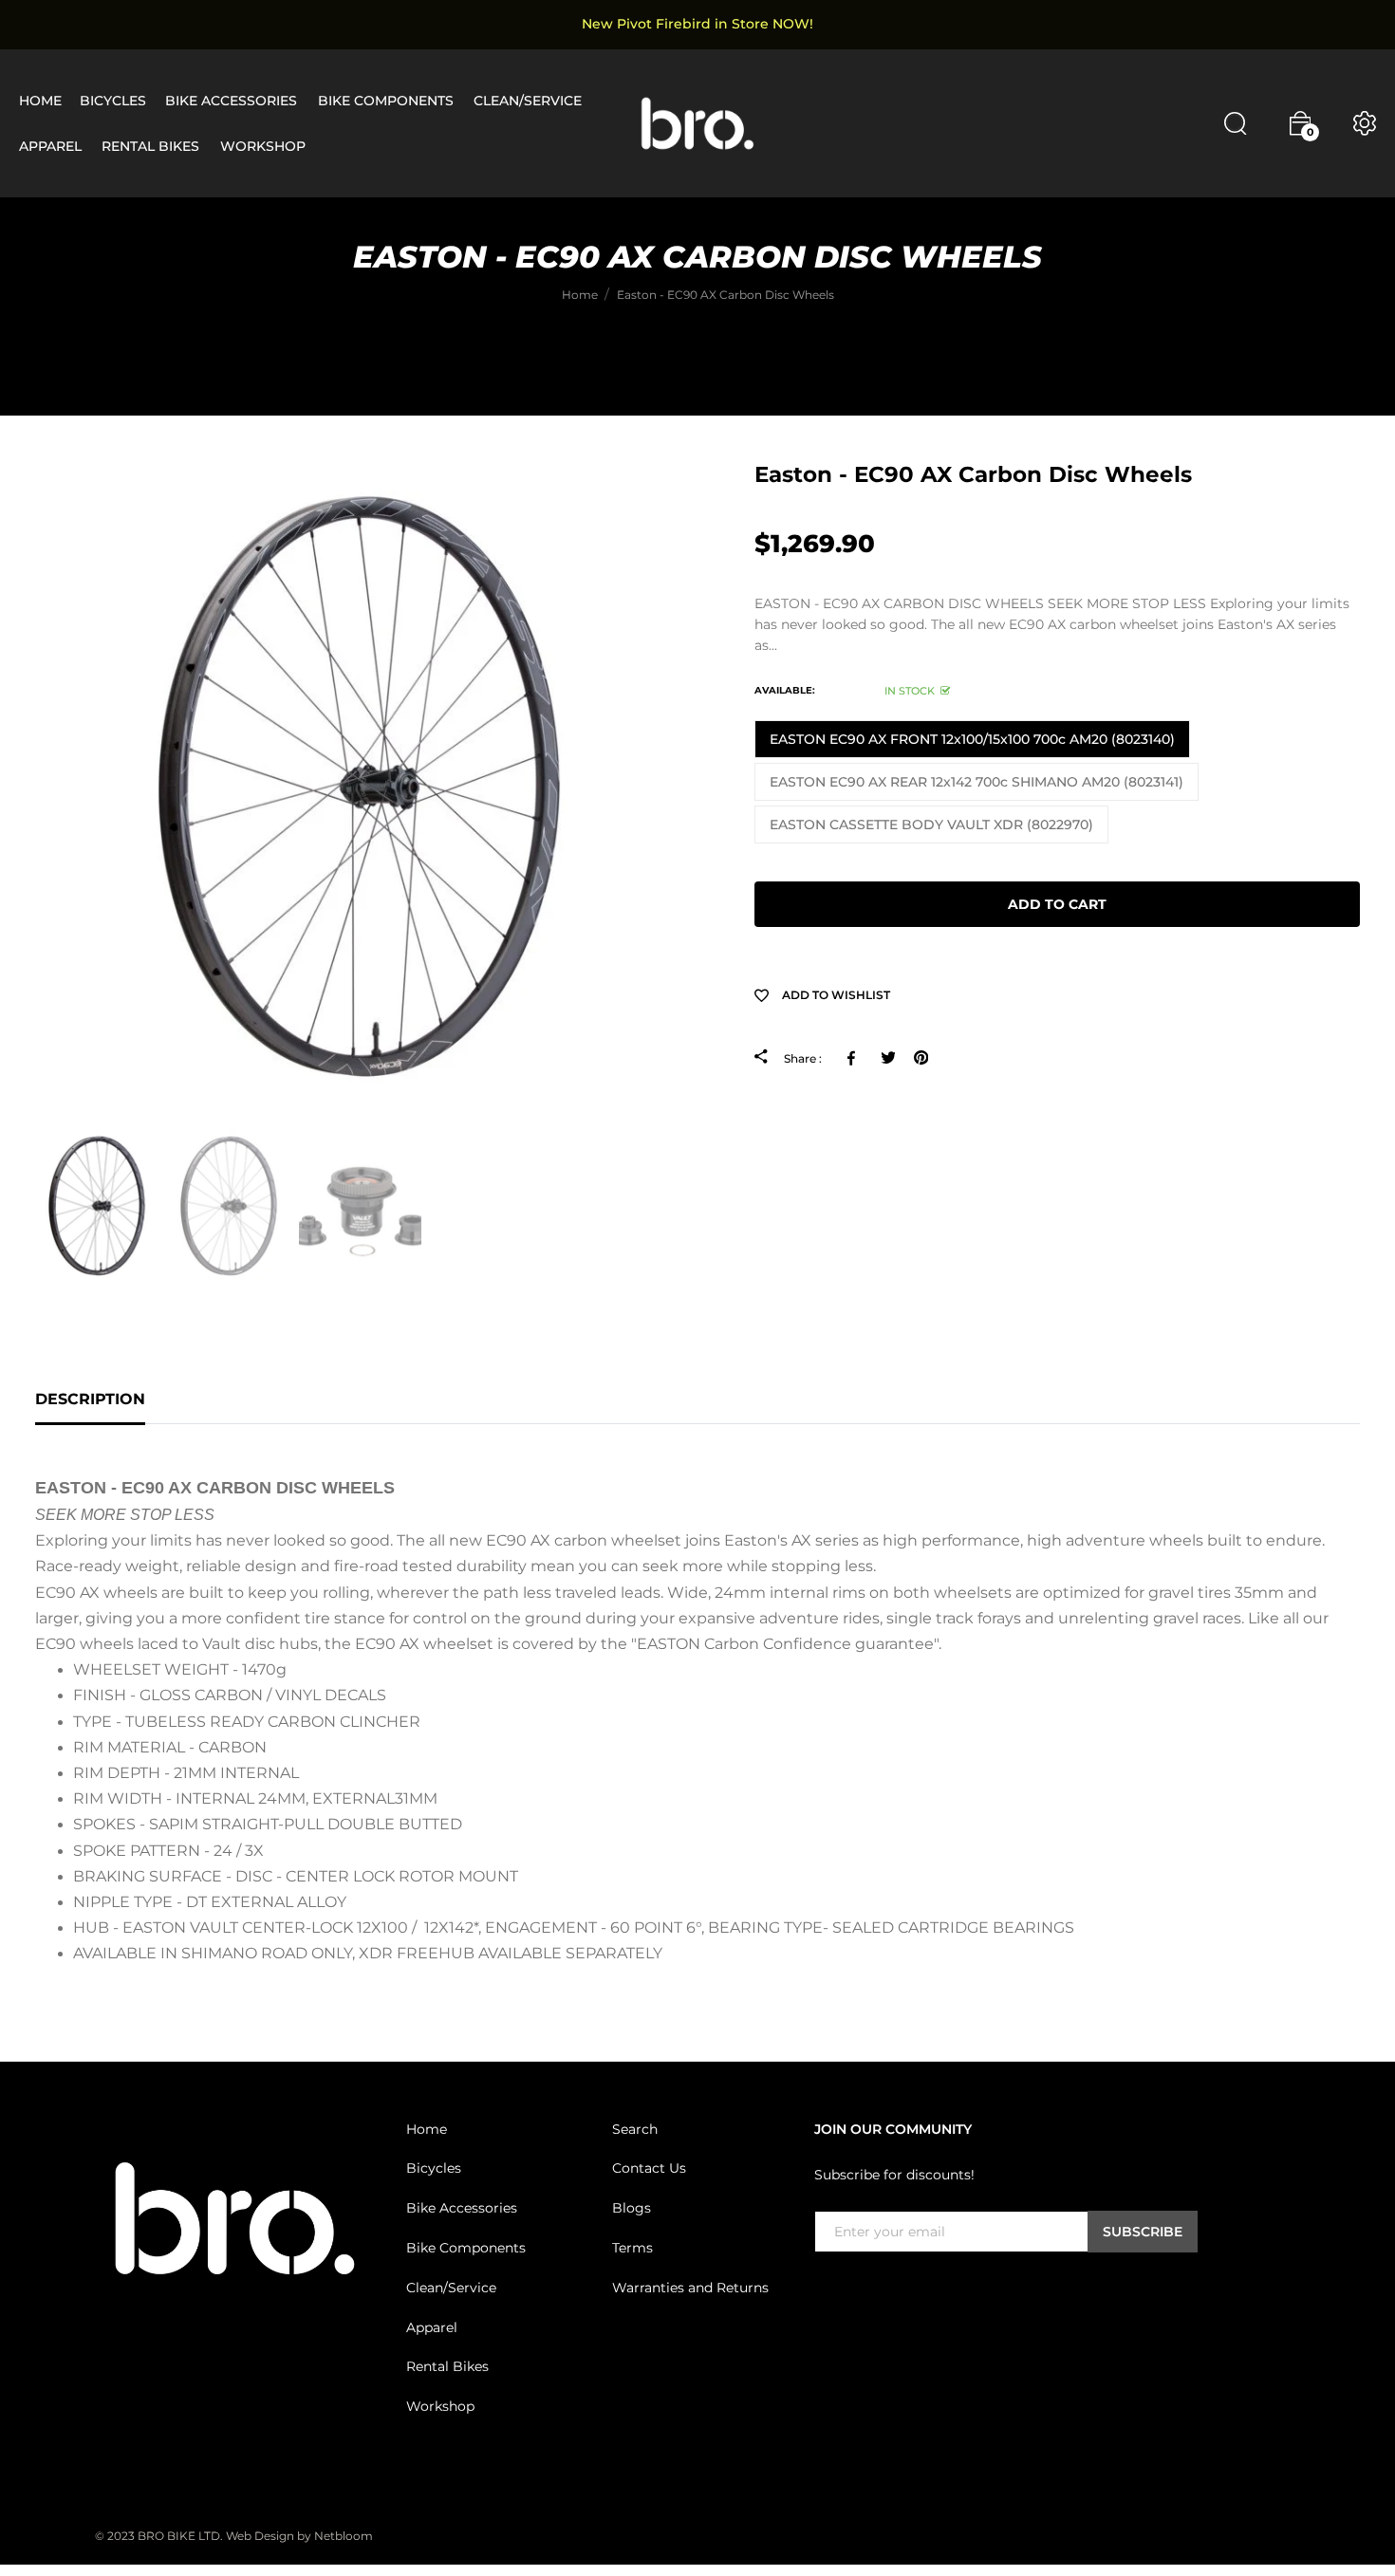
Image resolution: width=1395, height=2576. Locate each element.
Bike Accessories (462, 2209)
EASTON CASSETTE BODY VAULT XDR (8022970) (931, 825)
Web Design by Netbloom (299, 2537)
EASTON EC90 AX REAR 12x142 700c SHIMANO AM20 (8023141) (976, 782)
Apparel (432, 2327)
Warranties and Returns (690, 2289)
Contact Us (649, 2169)
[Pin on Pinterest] (921, 1058)
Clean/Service (451, 2289)
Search (635, 2129)
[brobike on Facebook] (826, 2292)
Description (90, 1399)
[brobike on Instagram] (871, 2292)
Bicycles (434, 2169)
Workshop (440, 2407)
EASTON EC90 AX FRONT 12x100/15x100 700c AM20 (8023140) (972, 739)
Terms (632, 2249)
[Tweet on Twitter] (888, 1058)
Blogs (632, 2209)
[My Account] (1365, 123)
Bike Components (466, 2249)
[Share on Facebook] (855, 1058)
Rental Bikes (447, 2367)
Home (427, 2129)
